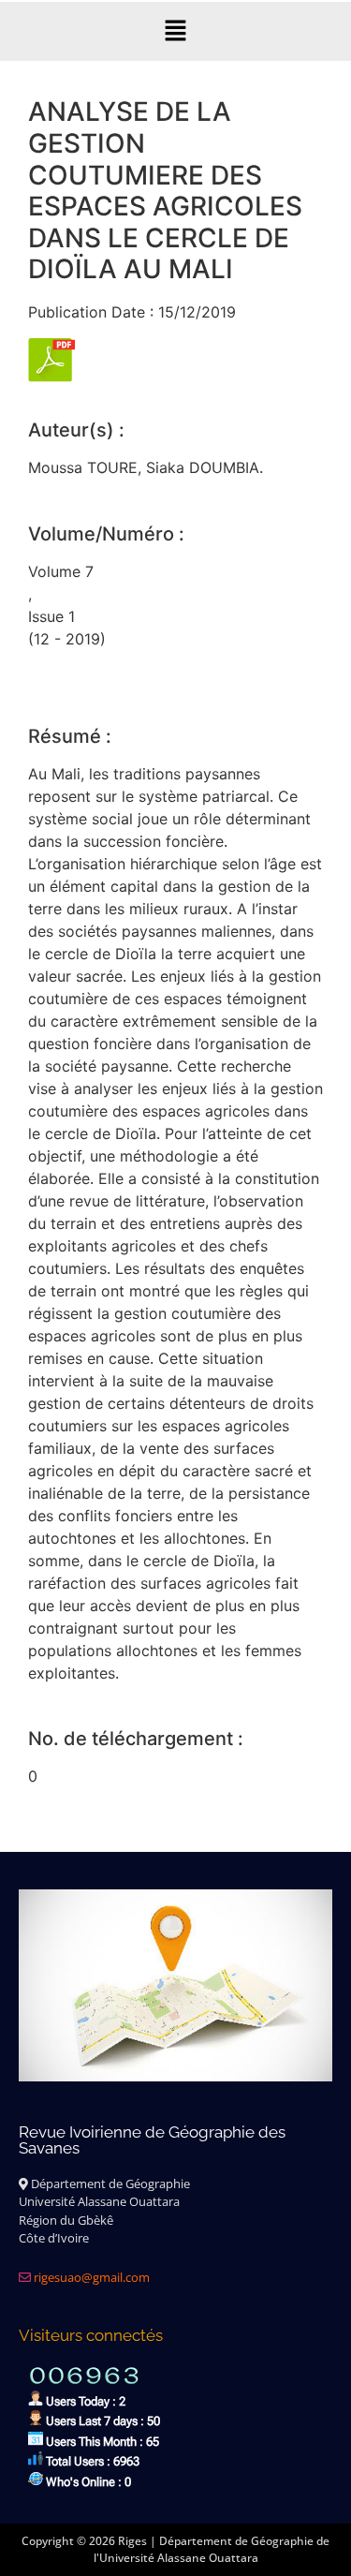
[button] (175, 31)
